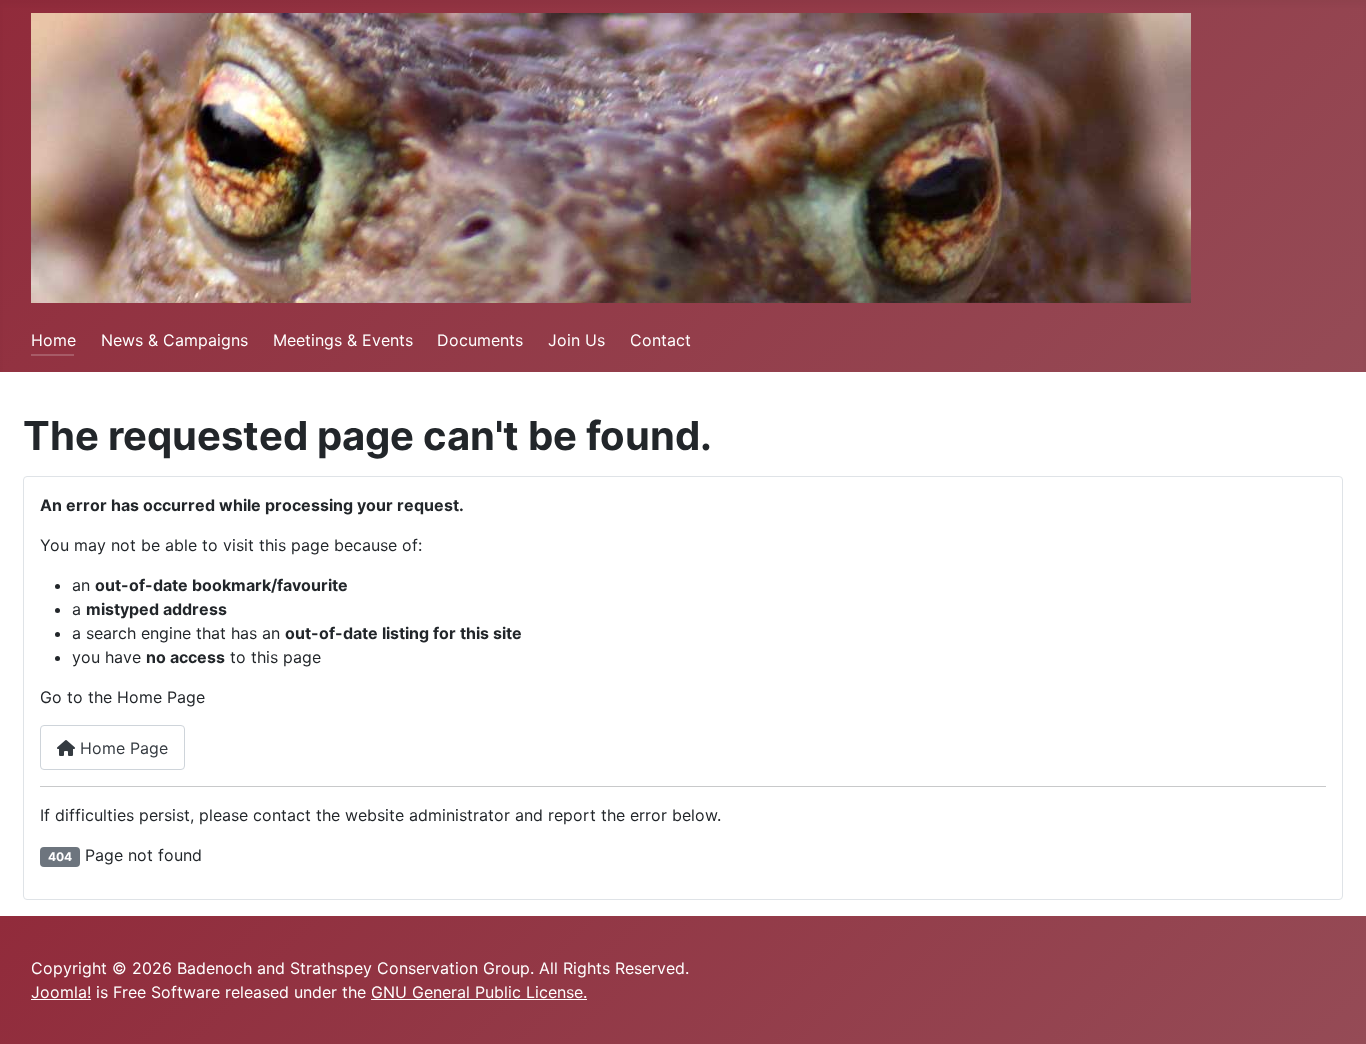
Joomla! (61, 992)
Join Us (576, 340)
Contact (660, 340)
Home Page (121, 748)
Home (53, 340)
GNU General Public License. (479, 992)
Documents (480, 340)
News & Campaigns (174, 340)
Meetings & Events (343, 340)
